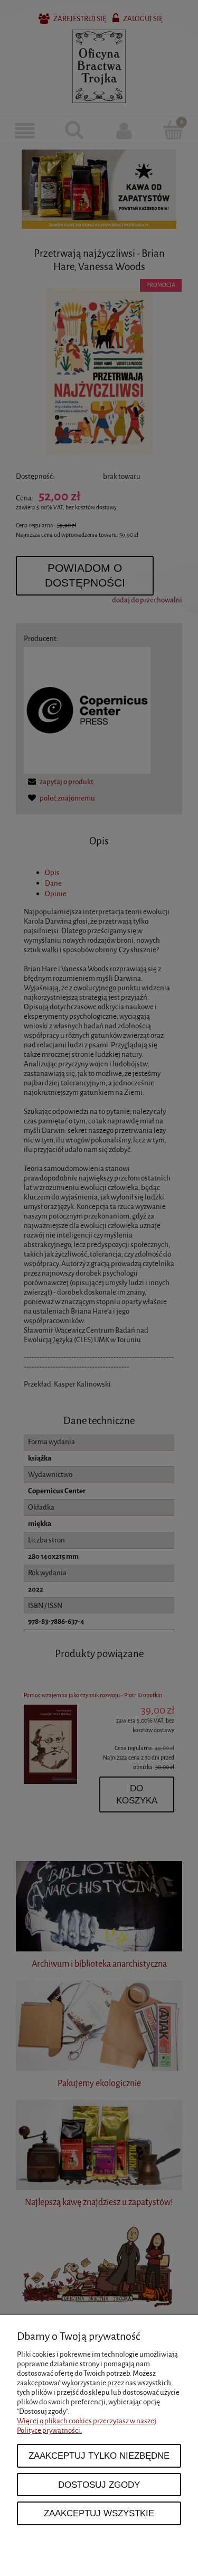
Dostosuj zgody (99, 2485)
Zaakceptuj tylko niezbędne (99, 2456)
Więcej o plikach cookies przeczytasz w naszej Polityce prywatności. (87, 2426)
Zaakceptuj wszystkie (99, 2513)
